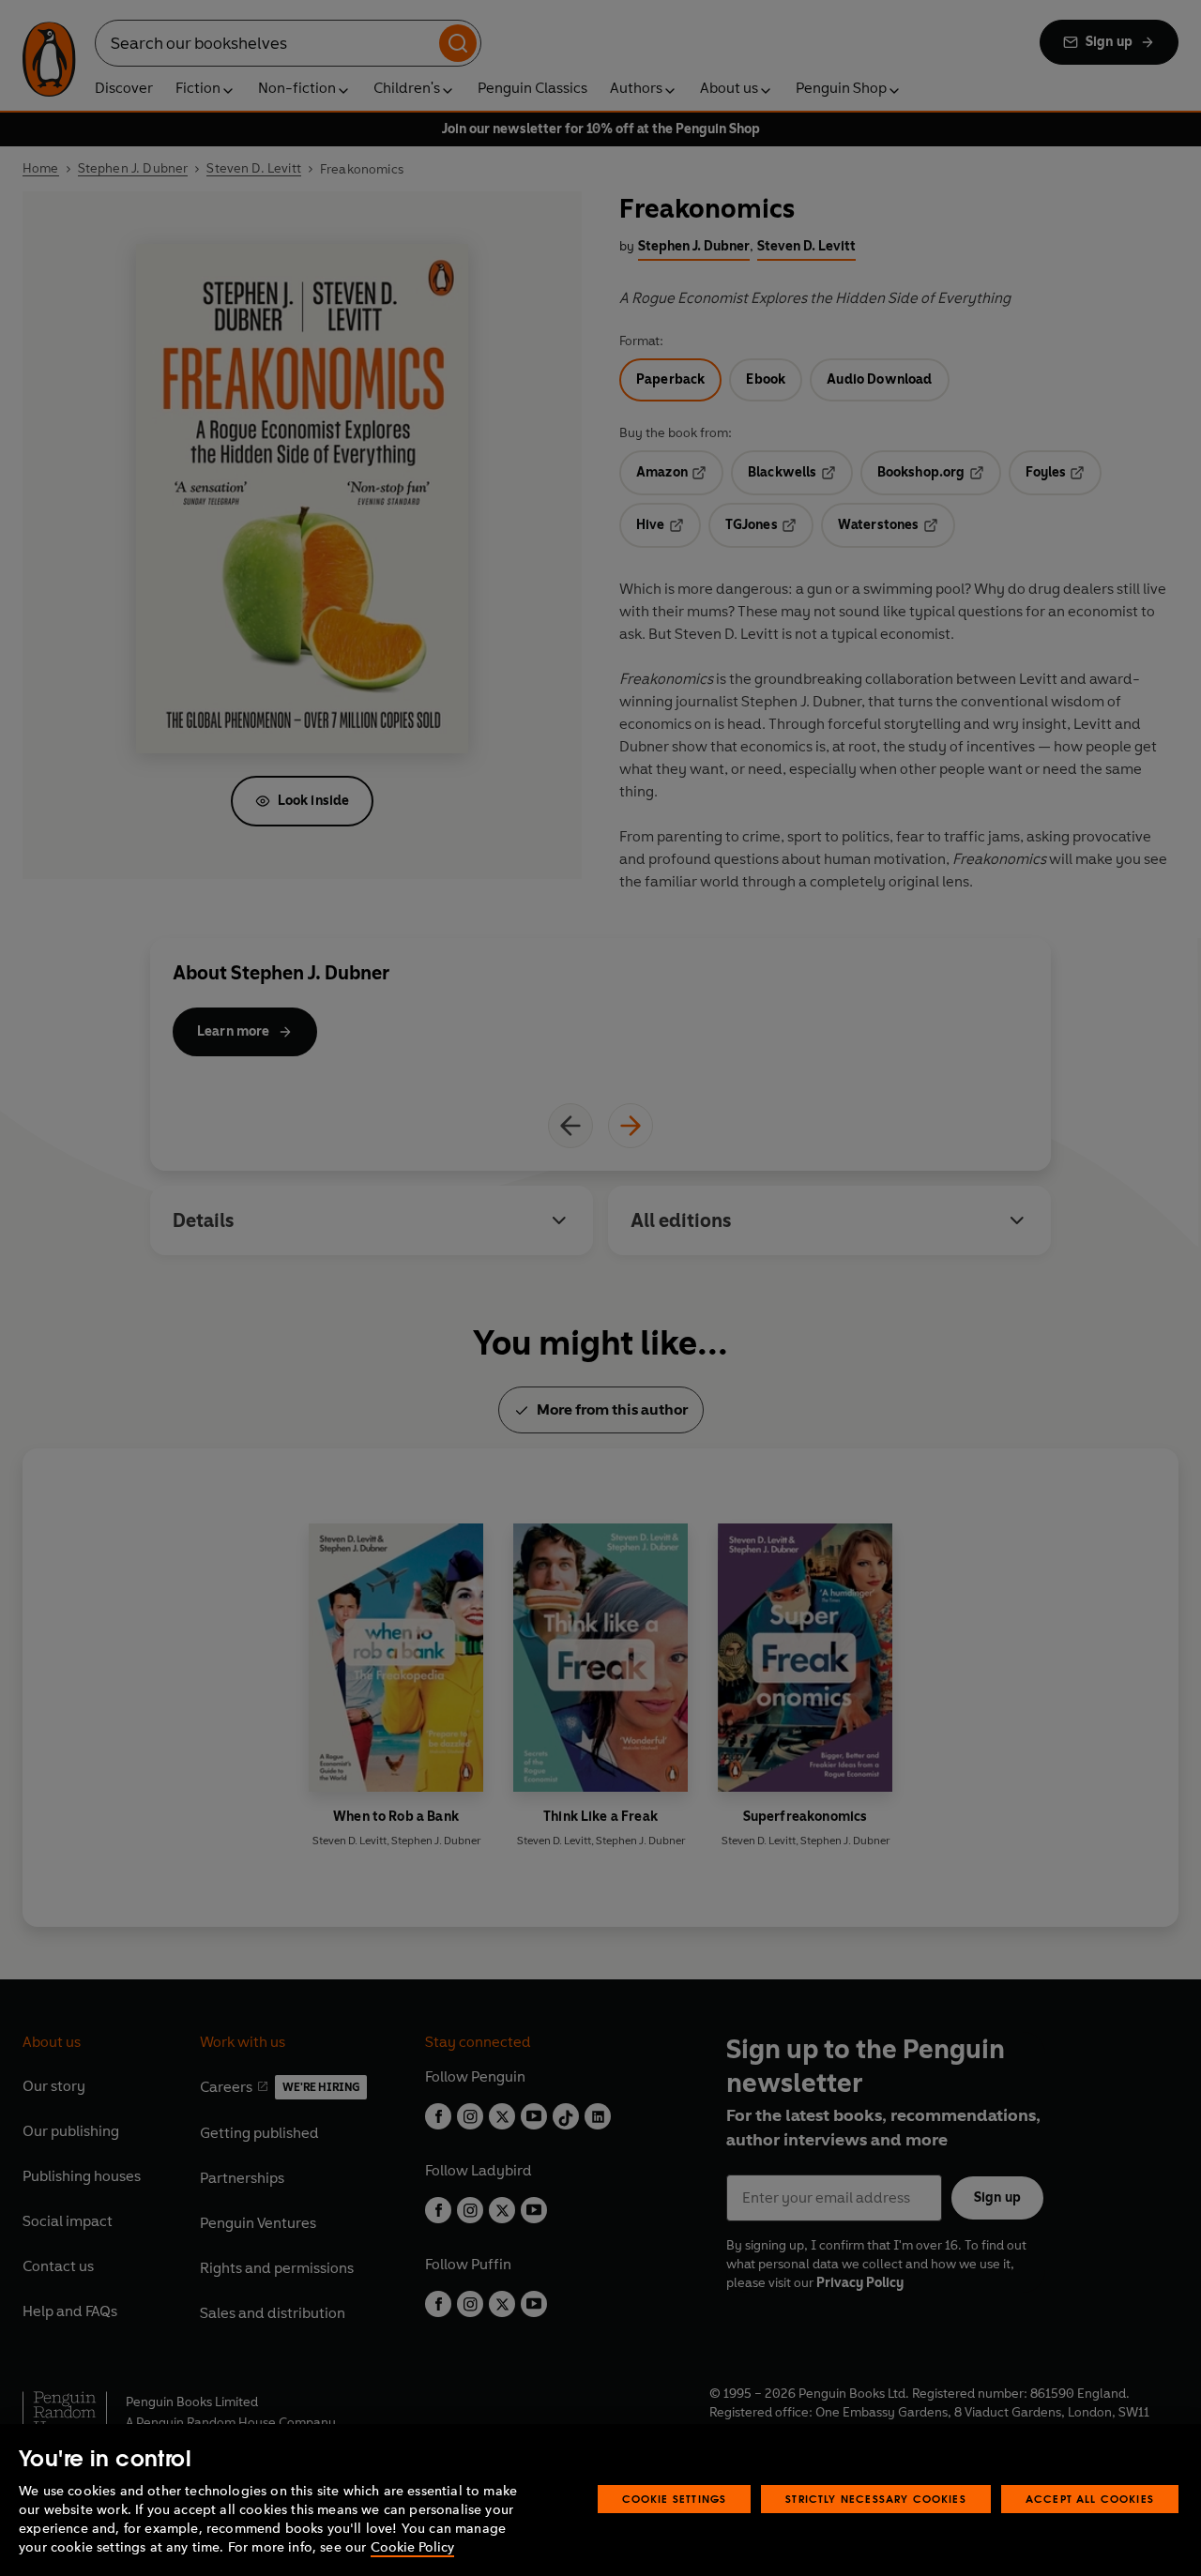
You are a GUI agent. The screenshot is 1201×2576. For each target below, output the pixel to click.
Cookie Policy (412, 2547)
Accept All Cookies (1090, 2499)
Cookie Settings (675, 2499)
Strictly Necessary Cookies (876, 2499)
